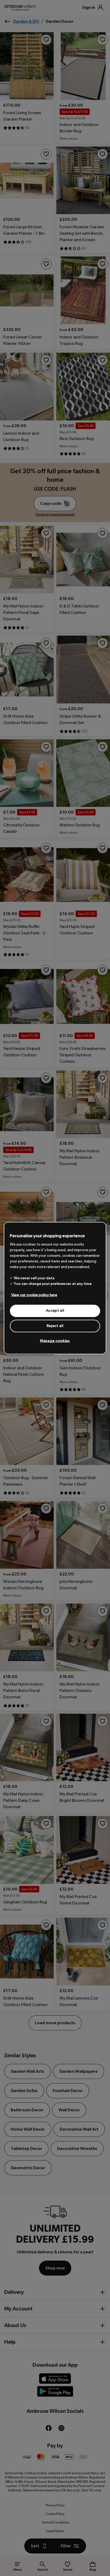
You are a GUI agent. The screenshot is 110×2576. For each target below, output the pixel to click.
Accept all (55, 1311)
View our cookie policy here (34, 1295)
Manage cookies (55, 1341)
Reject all (55, 1326)
